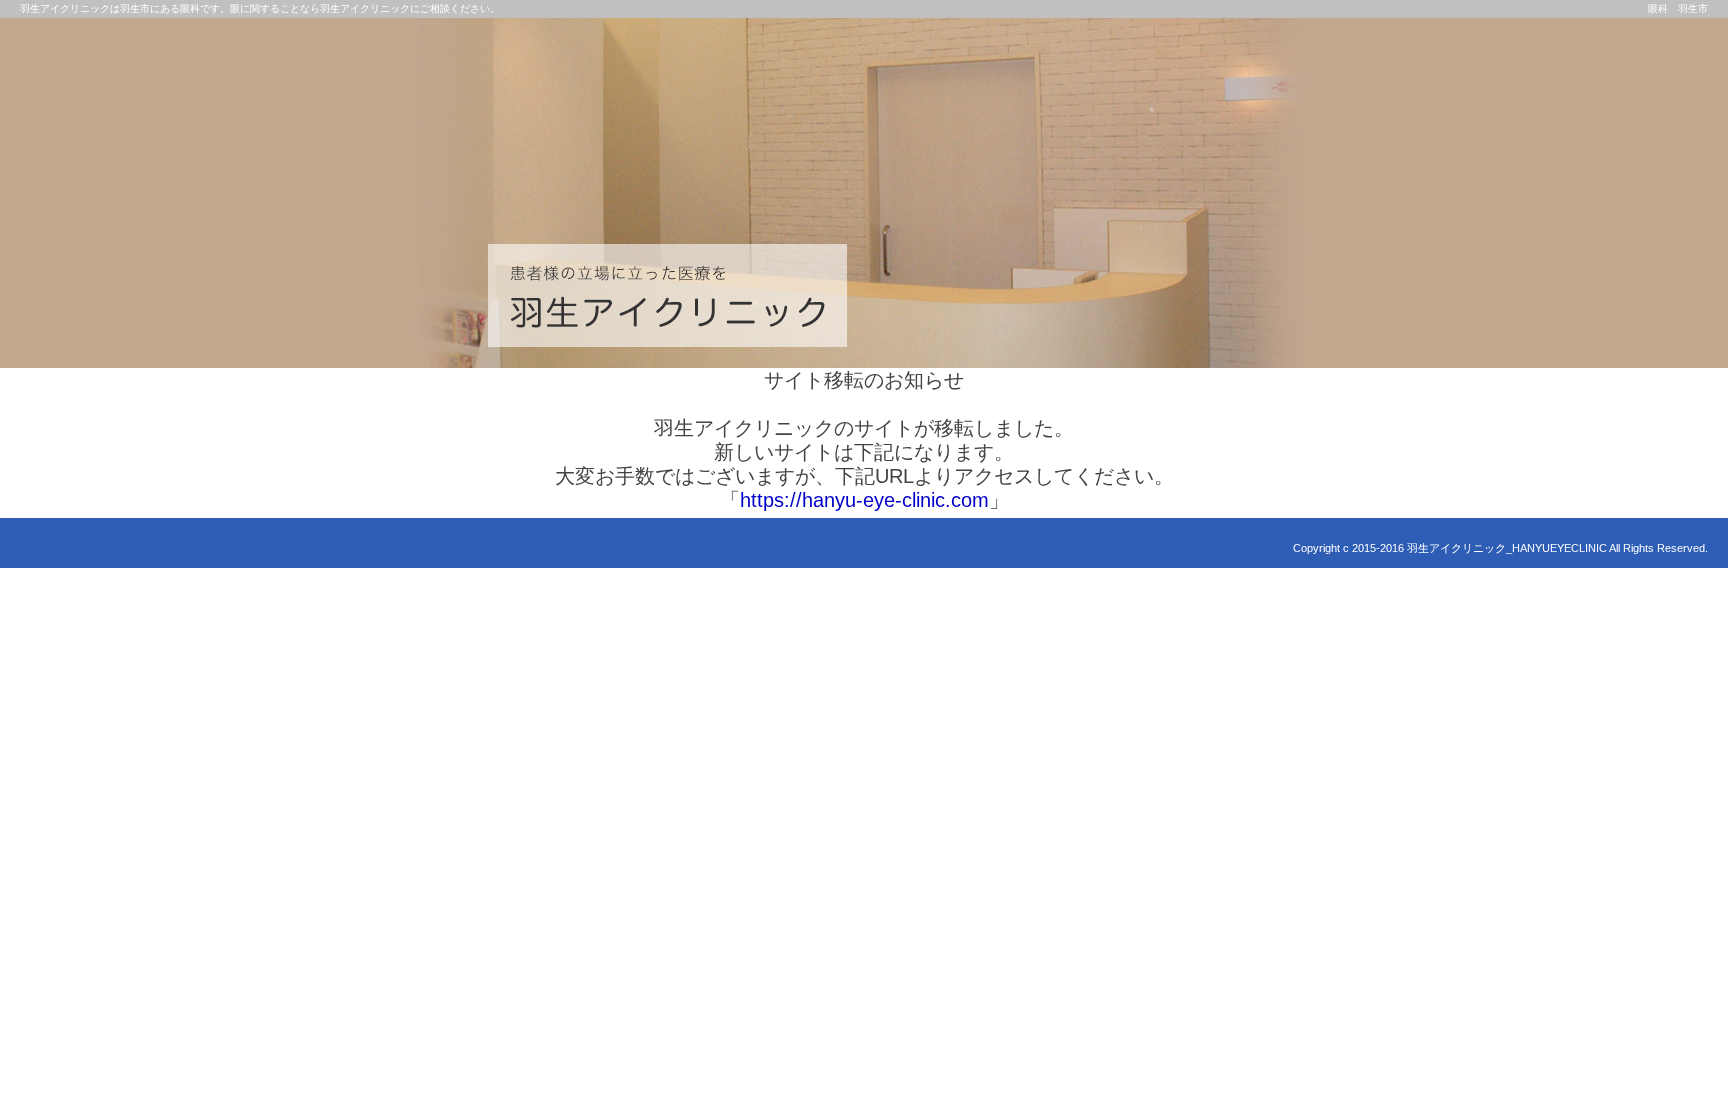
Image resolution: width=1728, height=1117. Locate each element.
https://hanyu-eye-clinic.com (864, 500)
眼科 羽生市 (1678, 8)
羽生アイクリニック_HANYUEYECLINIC (1507, 548)
